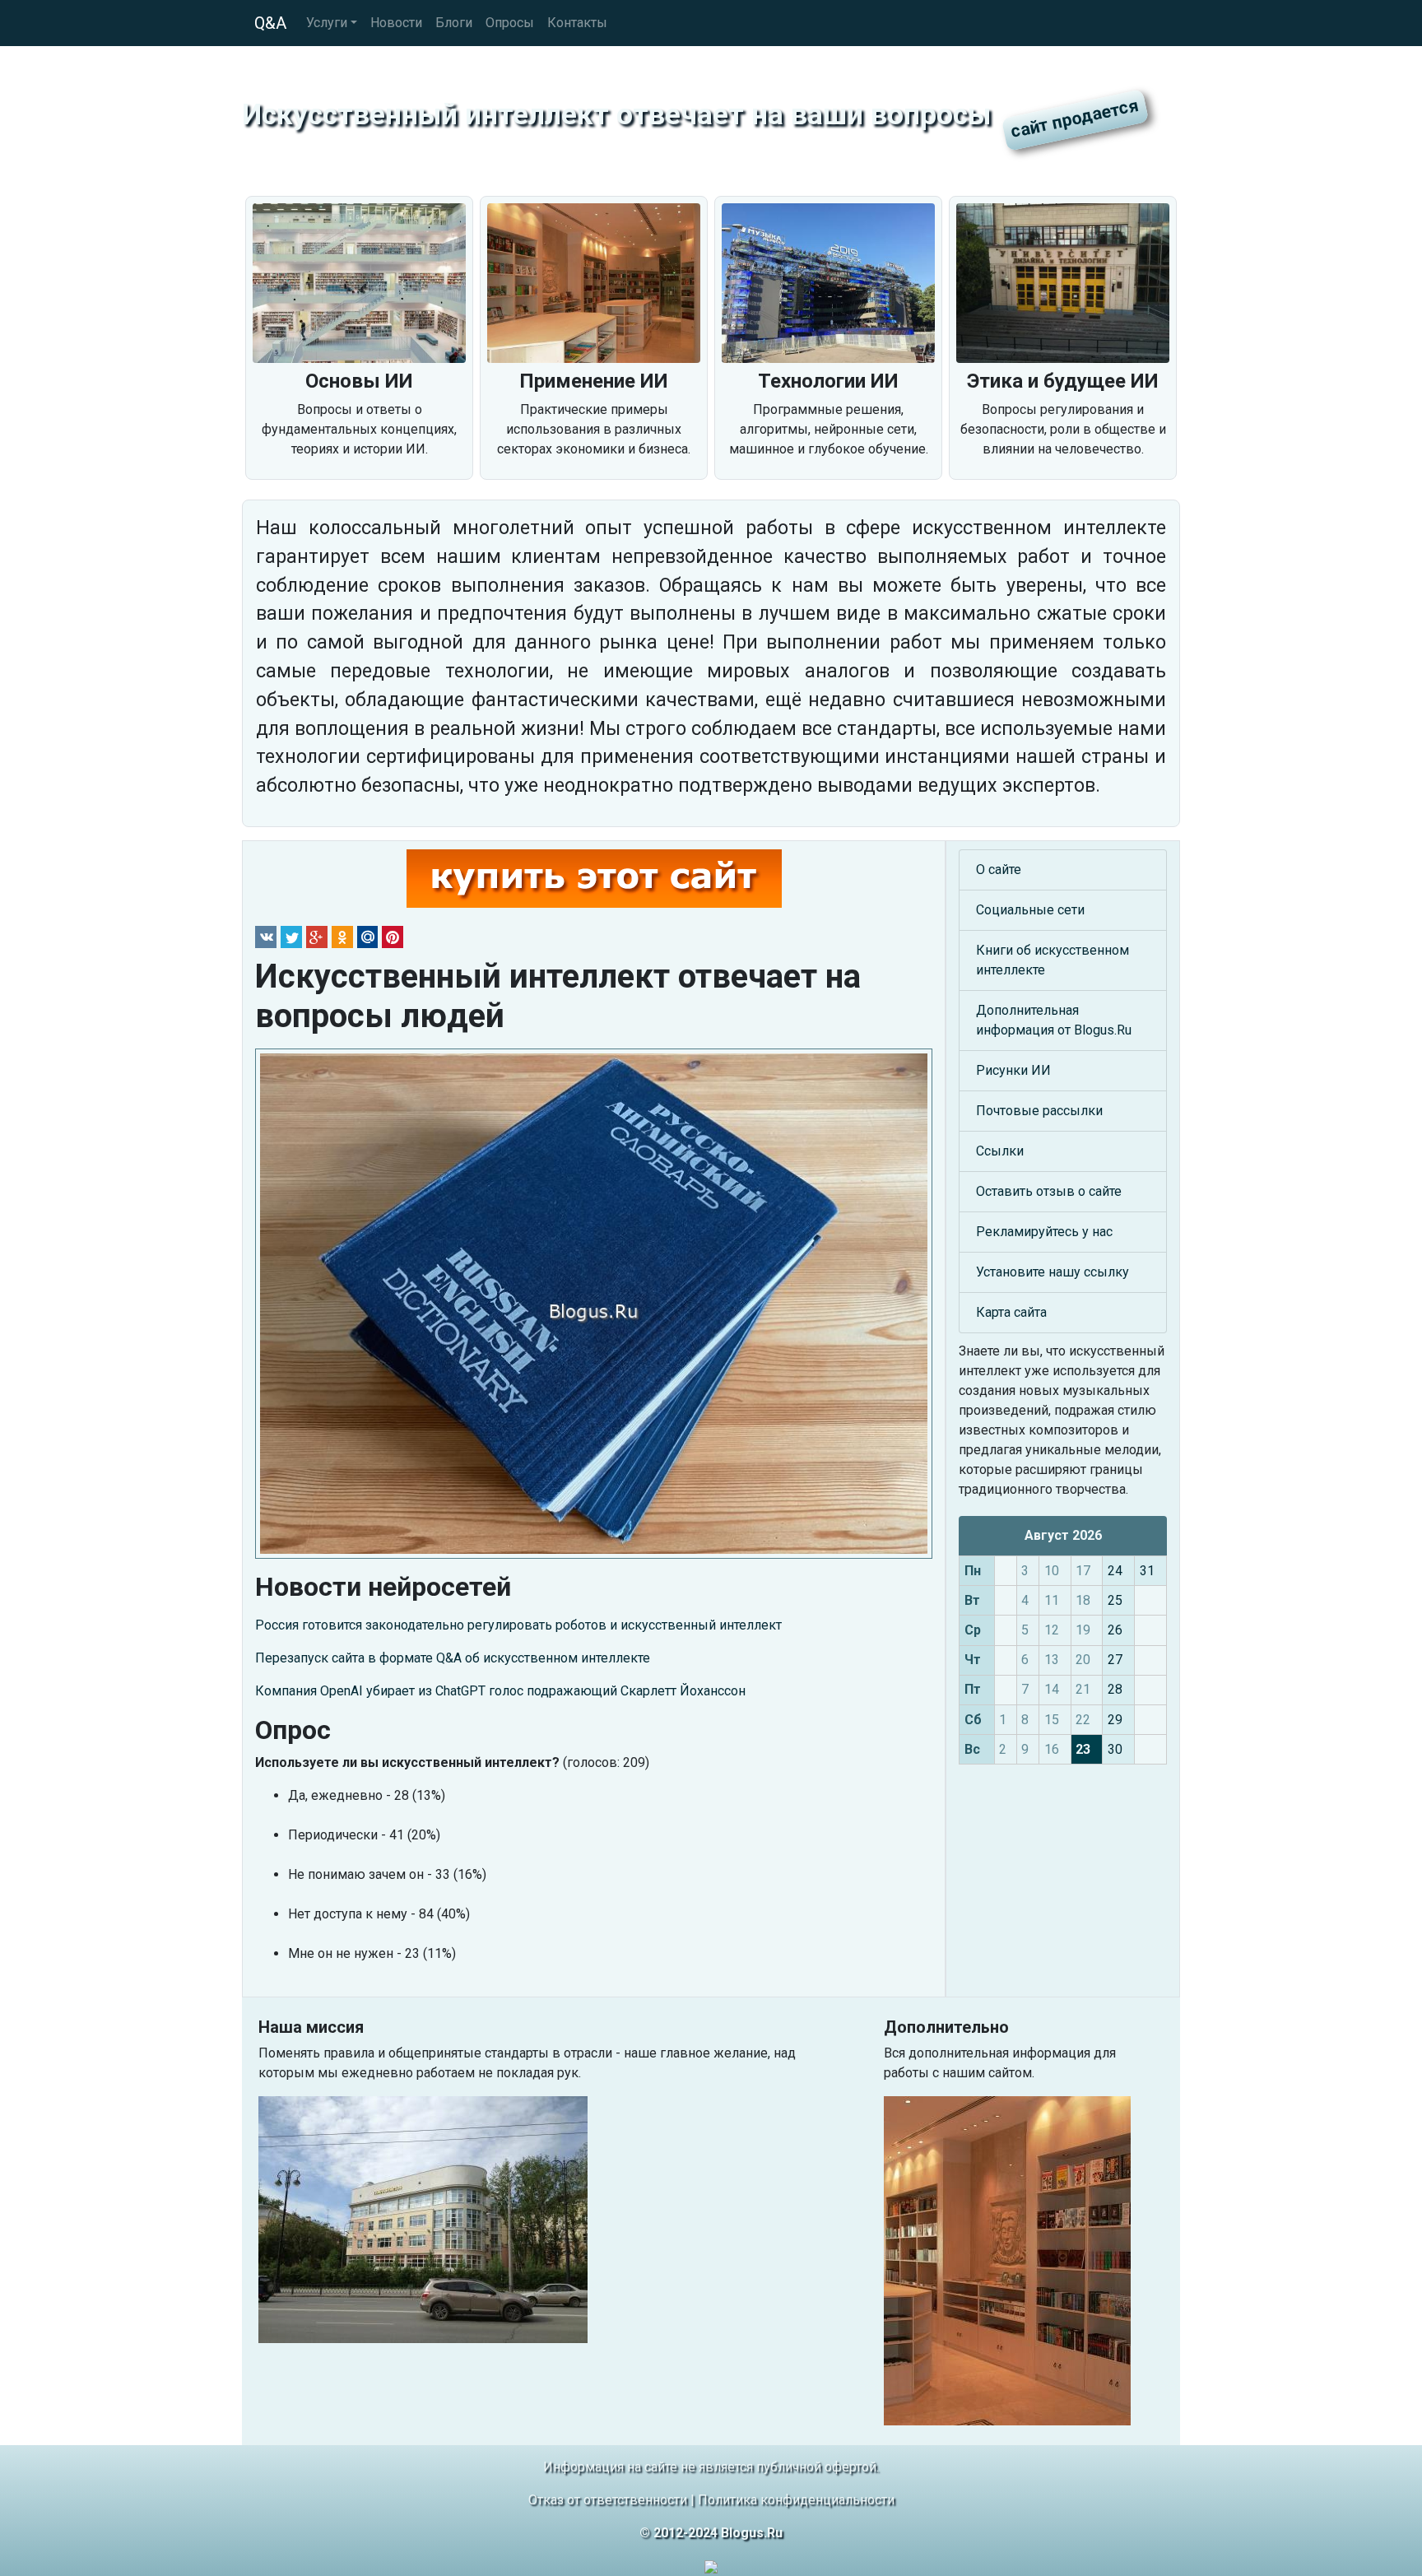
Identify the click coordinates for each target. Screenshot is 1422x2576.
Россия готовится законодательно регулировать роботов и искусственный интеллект (518, 1625)
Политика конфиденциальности (796, 2500)
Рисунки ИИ (1013, 1070)
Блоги (454, 23)
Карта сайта (1011, 1312)
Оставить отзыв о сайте (1049, 1191)
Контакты (577, 23)
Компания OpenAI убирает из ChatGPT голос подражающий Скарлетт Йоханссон (500, 1691)
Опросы (510, 23)
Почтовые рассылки (1039, 1111)
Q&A (270, 23)
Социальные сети (1030, 910)
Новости (396, 23)
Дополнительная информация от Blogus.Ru (1054, 1020)
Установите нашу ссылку (1053, 1272)
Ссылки (1000, 1151)
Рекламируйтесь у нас (1044, 1232)
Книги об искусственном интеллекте (1053, 960)
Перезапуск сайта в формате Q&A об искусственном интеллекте (453, 1658)
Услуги (327, 23)
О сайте (999, 870)
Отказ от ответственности (608, 2500)
